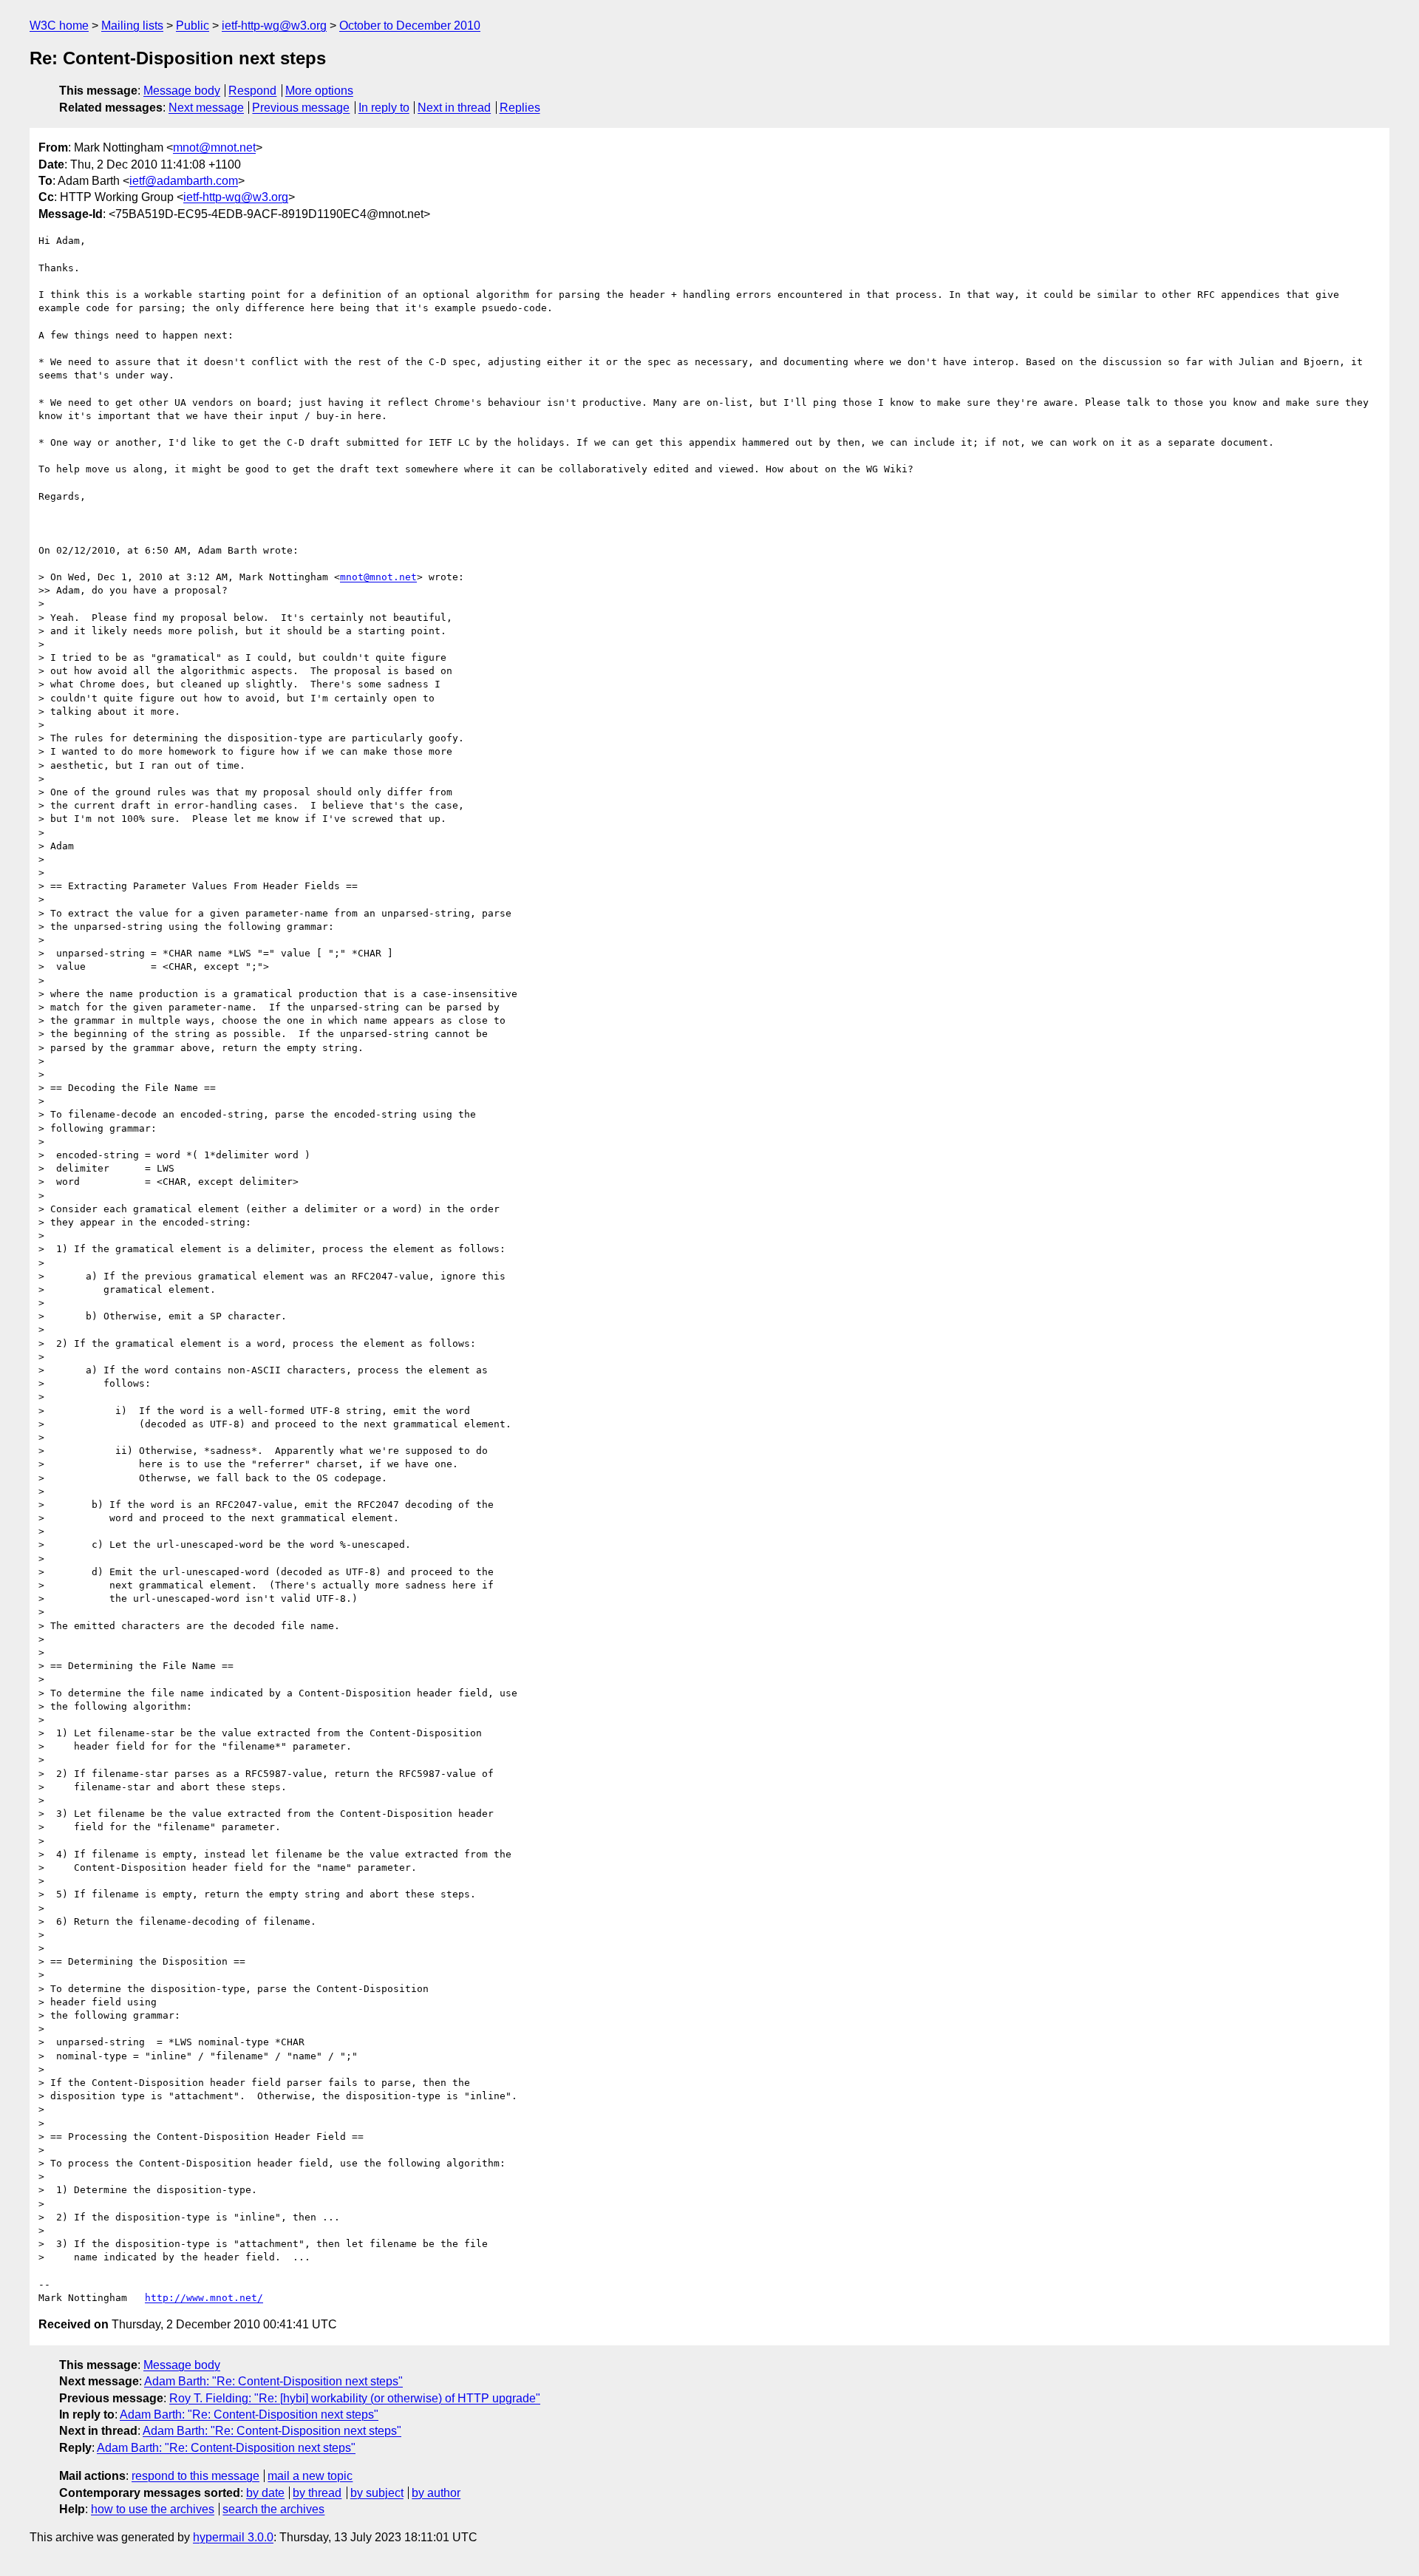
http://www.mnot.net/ (204, 2298)
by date (265, 2493)
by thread (317, 2493)
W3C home (59, 26)
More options (319, 91)
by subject (377, 2493)
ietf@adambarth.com (184, 181)
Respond (252, 91)
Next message (206, 108)
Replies (520, 108)
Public (193, 26)
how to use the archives (153, 2509)
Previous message (301, 108)
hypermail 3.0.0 (233, 2537)
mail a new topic (310, 2476)
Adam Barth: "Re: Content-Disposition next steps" (273, 2381)
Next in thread (454, 108)
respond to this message (195, 2476)
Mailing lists (132, 26)
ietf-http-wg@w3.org (274, 26)
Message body (182, 91)
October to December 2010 (410, 26)
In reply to (384, 108)
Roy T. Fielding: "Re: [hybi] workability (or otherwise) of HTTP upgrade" (355, 2398)
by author (436, 2493)
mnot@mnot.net (214, 147)
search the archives (273, 2509)
